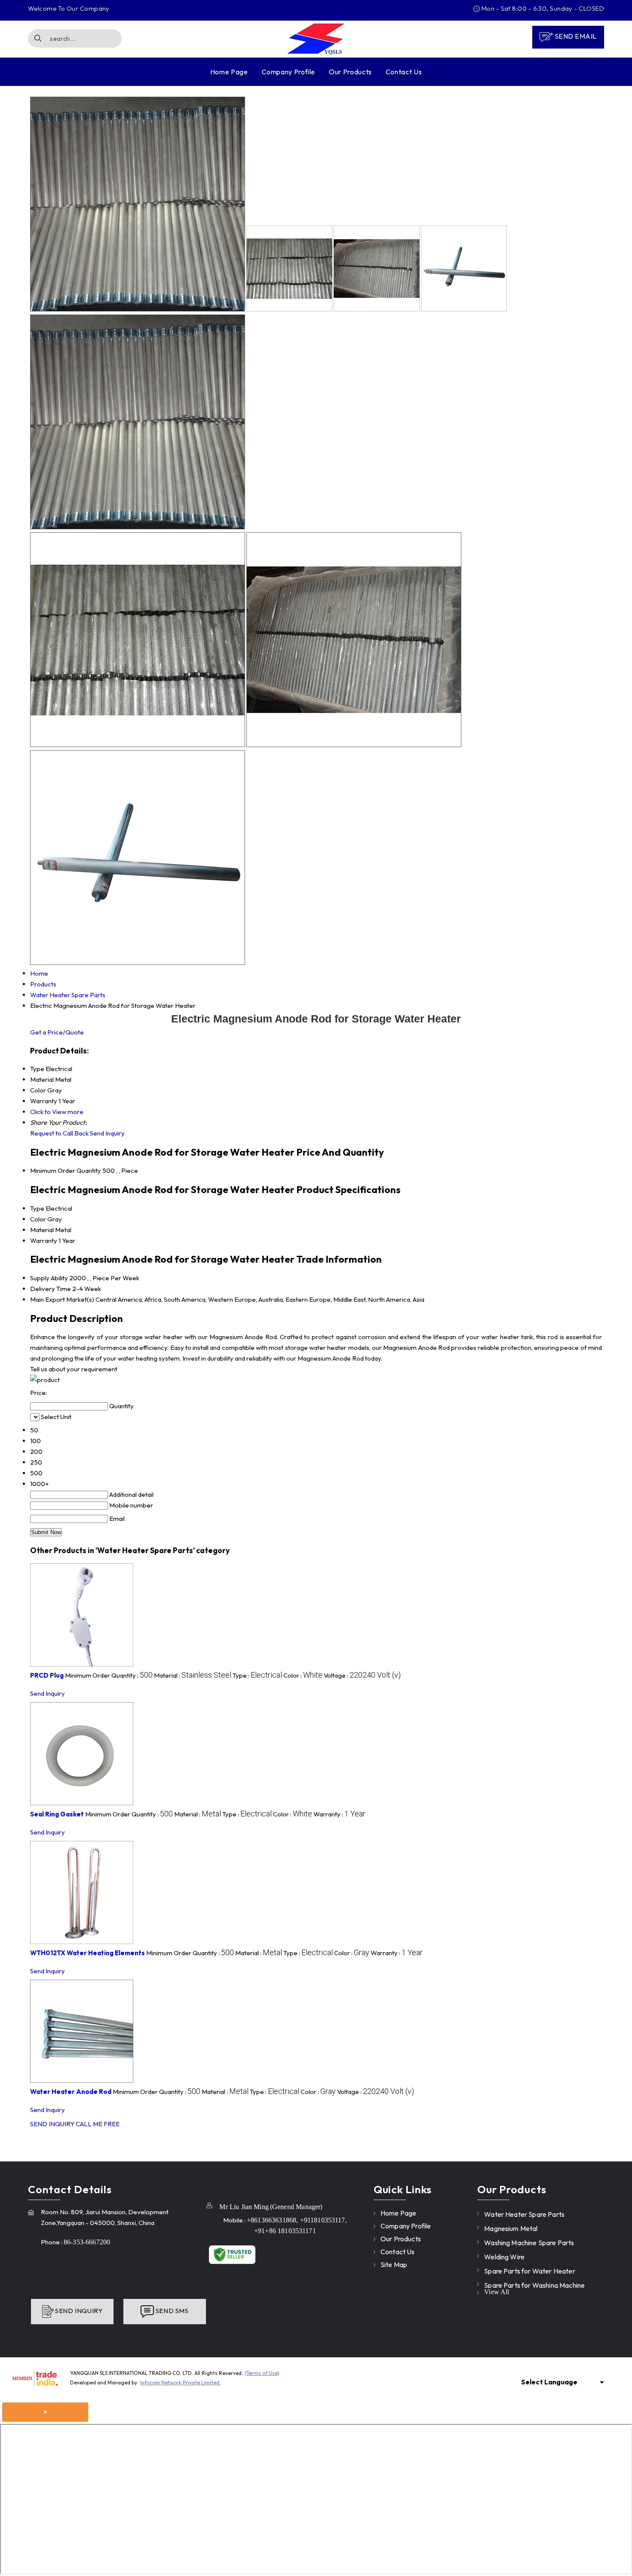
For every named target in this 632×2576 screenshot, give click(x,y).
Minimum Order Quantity (66, 1170)
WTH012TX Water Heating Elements (87, 1953)
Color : (303, 1675)
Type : (257, 1675)
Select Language (549, 2382)
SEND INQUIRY (52, 2124)
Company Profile (289, 72)
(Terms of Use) (262, 2373)
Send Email (575, 36)
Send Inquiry (107, 1133)
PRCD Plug (47, 1675)
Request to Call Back (59, 1133)
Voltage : (362, 1675)
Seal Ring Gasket (57, 1814)
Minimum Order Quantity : (109, 1675)
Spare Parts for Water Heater (529, 2271)
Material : (193, 1675)
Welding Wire (504, 2257)
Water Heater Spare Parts (524, 2214)
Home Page (229, 72)
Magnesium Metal (511, 2228)
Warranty (44, 1241)
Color (38, 1219)
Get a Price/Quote (57, 1032)
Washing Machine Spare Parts (529, 2243)
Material (42, 1230)
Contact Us (404, 72)
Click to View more (57, 1112)
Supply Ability (49, 1278)
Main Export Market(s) (62, 1299)
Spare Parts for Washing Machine (534, 2285)
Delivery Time (51, 1289)
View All (497, 2292)
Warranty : (339, 1814)
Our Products (350, 72)
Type (37, 1208)
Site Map (394, 2265)
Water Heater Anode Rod (71, 2092)
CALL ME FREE (98, 2124)
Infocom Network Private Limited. (180, 2382)
